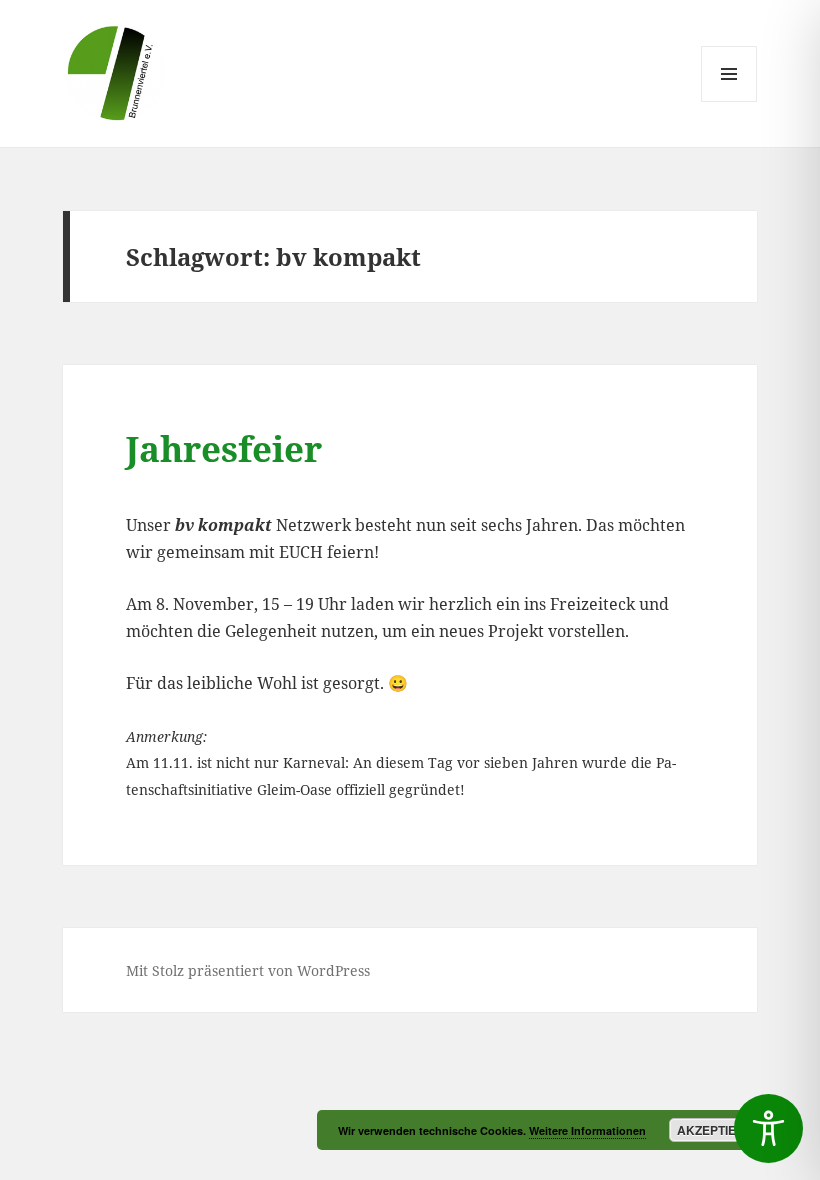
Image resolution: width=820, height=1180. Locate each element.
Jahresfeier (224, 448)
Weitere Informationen (587, 1130)
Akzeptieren (719, 1130)
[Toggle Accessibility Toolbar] (768, 1128)
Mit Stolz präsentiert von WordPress (248, 970)
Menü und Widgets (729, 101)
